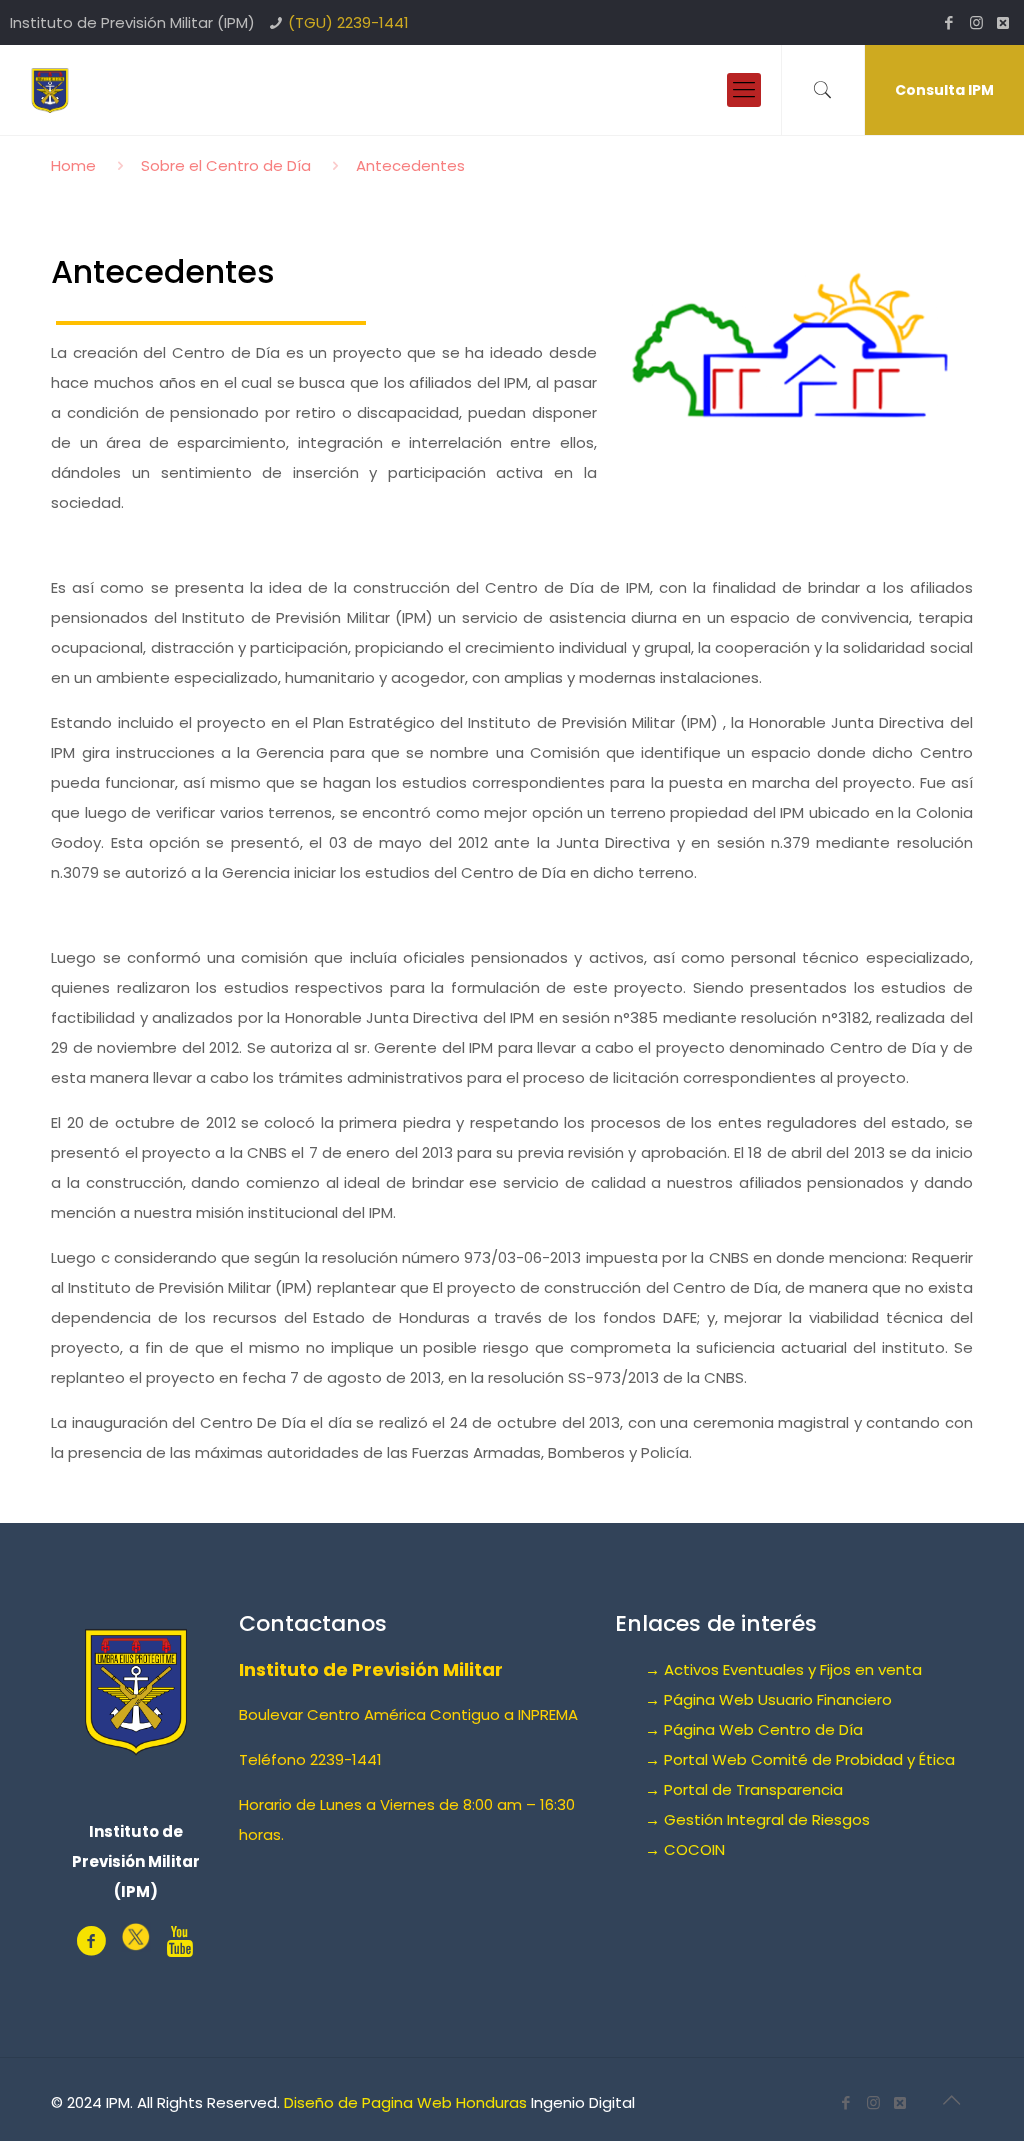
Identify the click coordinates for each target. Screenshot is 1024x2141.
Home (73, 165)
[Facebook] (949, 22)
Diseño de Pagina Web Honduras (405, 2102)
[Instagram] (976, 22)
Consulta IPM (944, 90)
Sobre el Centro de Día (226, 165)
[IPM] (50, 90)
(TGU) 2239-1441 (348, 22)
